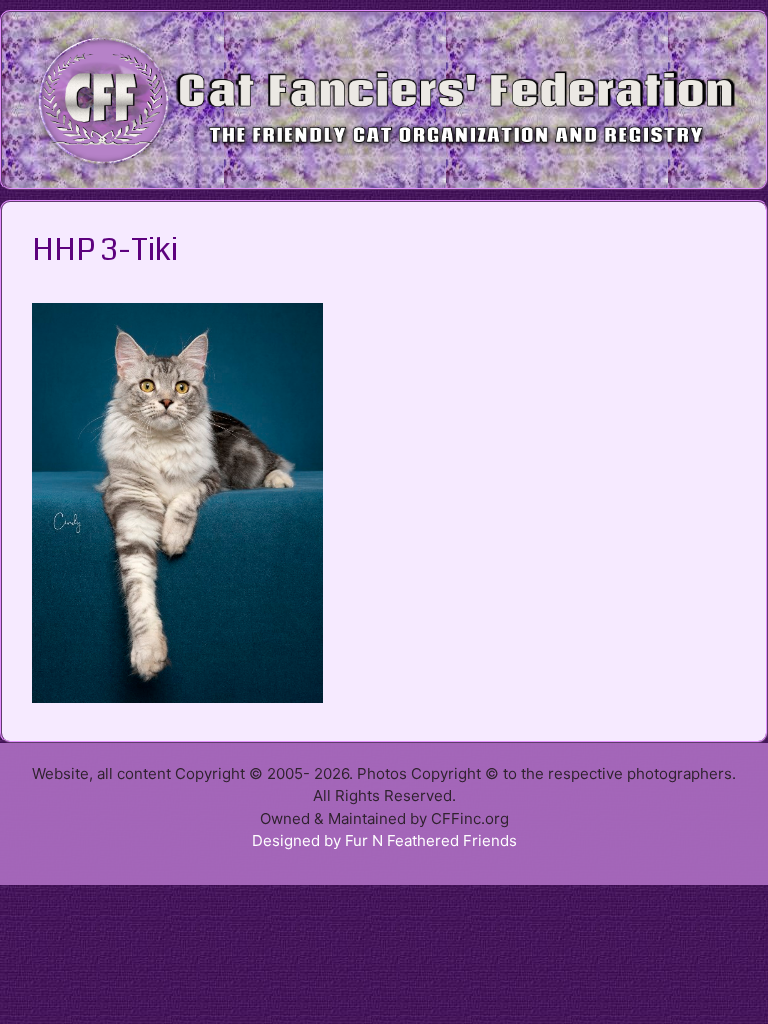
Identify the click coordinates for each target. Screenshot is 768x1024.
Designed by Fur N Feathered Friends (384, 840)
